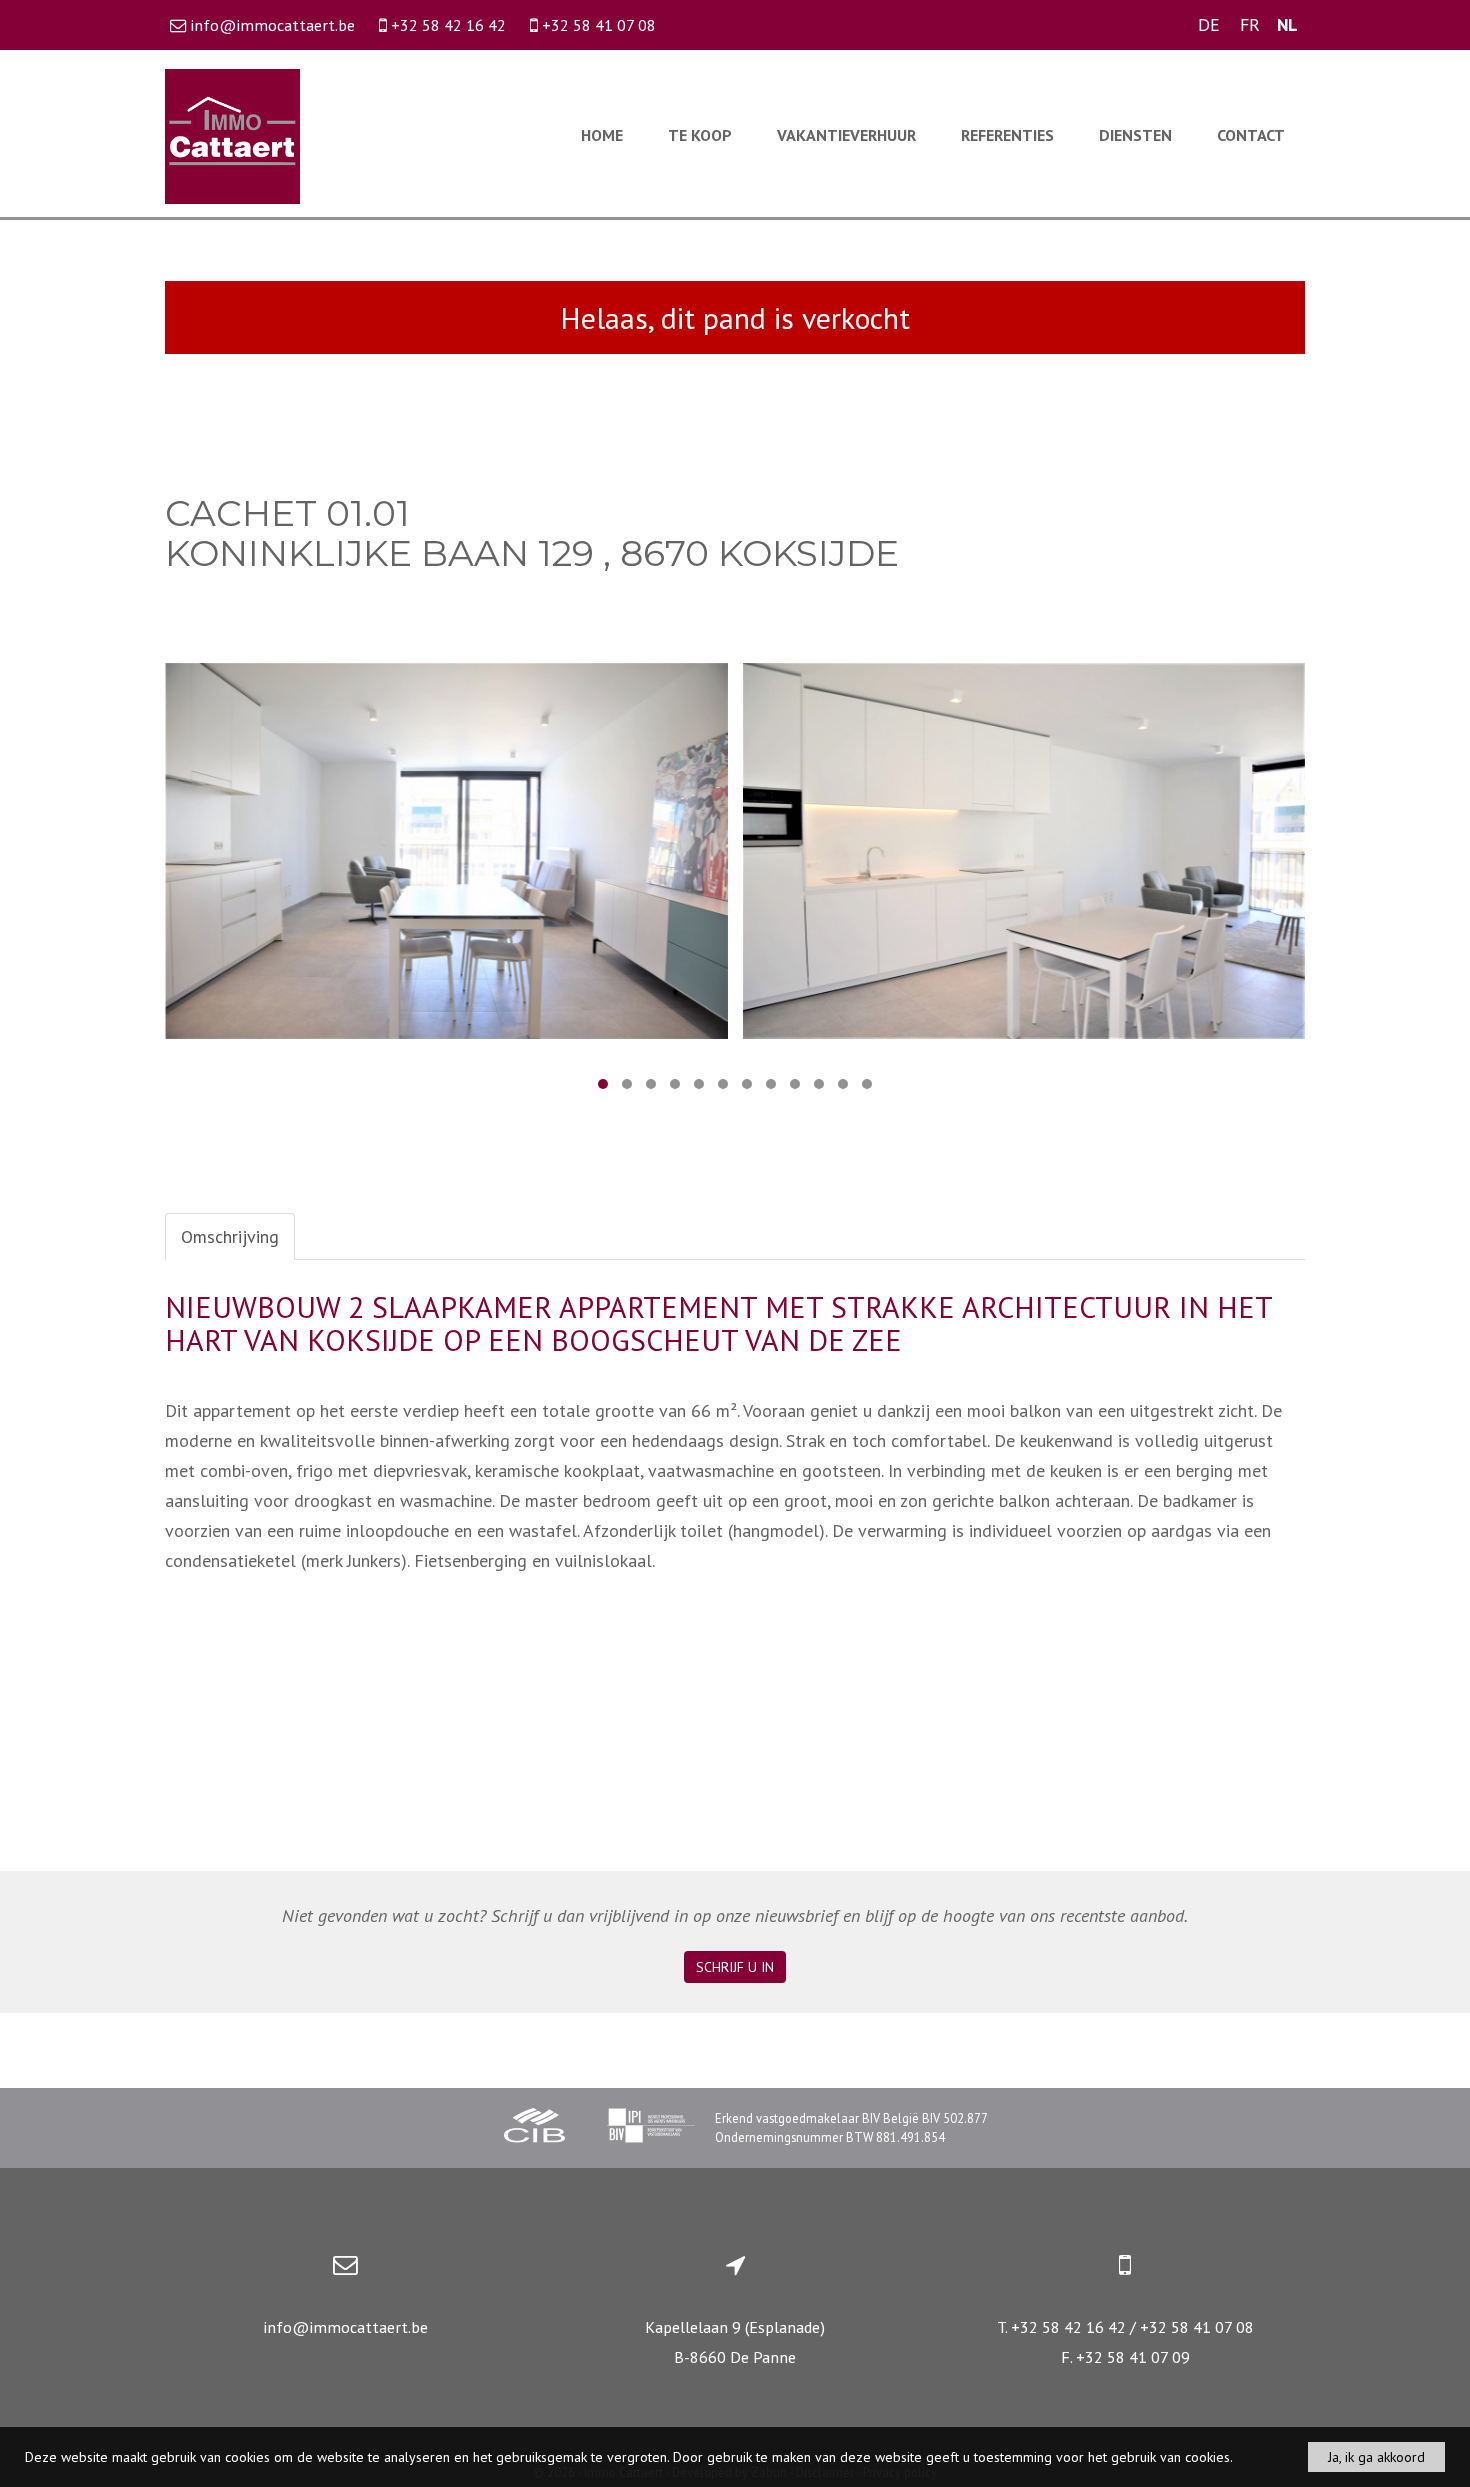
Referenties (1007, 135)
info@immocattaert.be (345, 2327)
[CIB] (535, 2128)
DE (1209, 24)
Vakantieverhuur (846, 135)
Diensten (1135, 135)
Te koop (700, 135)
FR (1250, 24)
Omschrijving (230, 1236)
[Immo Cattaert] (232, 134)
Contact (1251, 135)
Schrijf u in (735, 1967)
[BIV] (651, 2128)
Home (602, 135)
